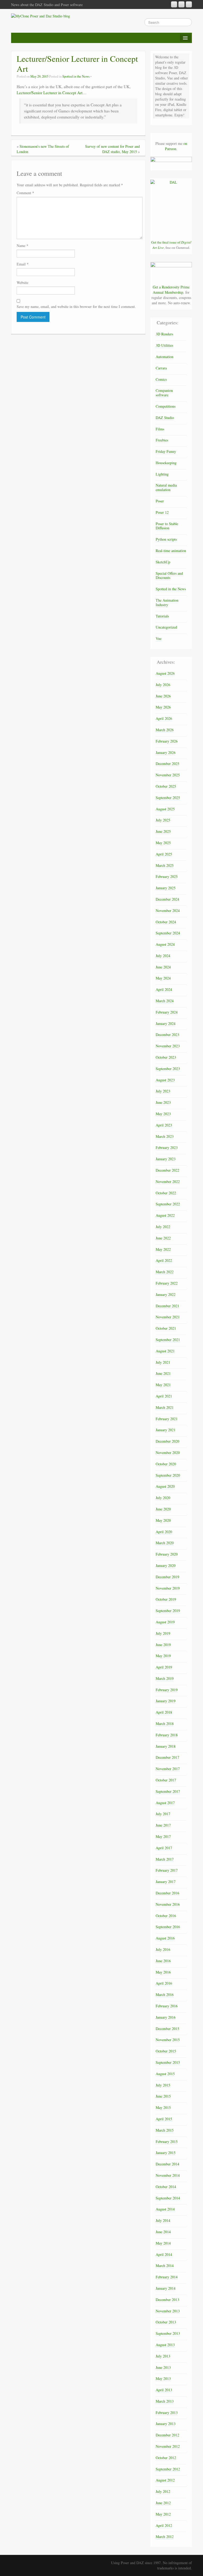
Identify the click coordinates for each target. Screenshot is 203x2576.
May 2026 (163, 707)
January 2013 (166, 2424)
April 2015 (164, 2119)
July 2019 (163, 1633)
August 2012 (165, 2480)
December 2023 (167, 1035)
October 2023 (166, 1057)
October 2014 (166, 2187)
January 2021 (166, 1430)
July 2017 (163, 1814)
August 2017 (165, 1803)
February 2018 (167, 1735)
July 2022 (163, 1227)
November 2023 (168, 1046)
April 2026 (164, 718)
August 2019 (165, 1622)
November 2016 (168, 1904)
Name (22, 246)
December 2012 (167, 2435)
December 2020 (167, 1441)
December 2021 (167, 1306)
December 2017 (167, 1757)
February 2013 (167, 2413)
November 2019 (168, 1588)
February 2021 (167, 1419)
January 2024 (166, 1023)
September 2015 (168, 2062)
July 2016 (163, 1949)
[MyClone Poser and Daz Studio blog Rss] (174, 4)
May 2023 (163, 1114)
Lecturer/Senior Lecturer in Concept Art (50, 93)
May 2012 (163, 2514)
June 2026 (163, 696)
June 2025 (163, 831)
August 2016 (165, 1938)
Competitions (166, 406)
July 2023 (163, 1091)
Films (160, 429)
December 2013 (167, 2300)
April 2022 (164, 1260)
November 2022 (168, 1182)
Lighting (162, 474)
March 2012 (165, 2537)
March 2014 (165, 2266)
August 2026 (165, 673)
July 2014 (163, 2220)
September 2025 (168, 798)
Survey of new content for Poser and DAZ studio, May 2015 (112, 149)
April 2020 (164, 1532)
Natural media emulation (166, 487)
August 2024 (165, 944)
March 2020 (165, 1543)
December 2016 (167, 1893)
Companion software (164, 393)
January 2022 (166, 1294)
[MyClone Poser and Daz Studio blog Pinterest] (181, 4)
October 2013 (166, 2322)
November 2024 (168, 911)
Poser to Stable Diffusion (167, 526)
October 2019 (166, 1599)
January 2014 (166, 2288)
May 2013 (163, 2378)
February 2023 (167, 1147)
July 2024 (163, 956)
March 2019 (165, 1678)
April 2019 (164, 1667)
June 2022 (163, 1238)
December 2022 (167, 1170)
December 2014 (167, 2164)
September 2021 (168, 1340)
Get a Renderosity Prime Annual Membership (171, 290)
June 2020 (163, 1509)
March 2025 (165, 865)
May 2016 (163, 1972)
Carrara (161, 368)
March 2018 (165, 1724)
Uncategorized (166, 627)
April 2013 (164, 2390)
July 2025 (163, 820)
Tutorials (162, 616)
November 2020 (168, 1453)
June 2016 (163, 1961)
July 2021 (163, 1362)
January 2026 (166, 752)
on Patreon (176, 146)
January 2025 (166, 888)
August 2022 (165, 1215)
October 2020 (166, 1464)
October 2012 (166, 2458)
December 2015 (167, 2029)
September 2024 (168, 933)
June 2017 (163, 1825)
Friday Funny (166, 451)
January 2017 (166, 1882)
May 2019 (163, 1656)
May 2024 (163, 978)
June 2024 (163, 967)
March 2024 (165, 1001)
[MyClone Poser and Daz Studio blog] (41, 15)
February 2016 (167, 2006)
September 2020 (168, 1475)
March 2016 (165, 1995)
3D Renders (164, 334)
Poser (160, 501)
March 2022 (165, 1272)
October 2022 (166, 1193)
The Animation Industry (167, 602)
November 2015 (168, 2040)
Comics (161, 379)
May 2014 (163, 2243)
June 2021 (163, 1373)
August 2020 (165, 1486)
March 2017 (165, 1859)
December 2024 (167, 899)
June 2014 (163, 2232)
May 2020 (163, 1520)
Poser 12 (162, 512)
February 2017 (167, 1870)
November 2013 (168, 2311)
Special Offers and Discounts (169, 576)
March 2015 (165, 2130)
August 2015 (165, 2074)
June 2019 (163, 1645)
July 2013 (163, 2356)
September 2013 (168, 2333)
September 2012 (168, 2469)
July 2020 (163, 1498)
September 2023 (168, 1069)
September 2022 (168, 1204)
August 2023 (165, 1080)
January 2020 (166, 1565)
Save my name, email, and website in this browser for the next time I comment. (76, 306)
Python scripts (166, 539)
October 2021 (166, 1328)
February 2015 (167, 2142)
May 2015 (163, 2107)
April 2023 (164, 1125)
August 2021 (165, 1351)
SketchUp (163, 562)
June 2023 (163, 1102)
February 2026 (167, 741)
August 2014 (165, 2209)
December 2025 (167, 764)
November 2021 (168, 1317)
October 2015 (166, 2051)
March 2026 (165, 730)
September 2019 (168, 1611)
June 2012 (163, 2503)
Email (23, 264)
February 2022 (167, 1283)
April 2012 (164, 2525)
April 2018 (164, 1712)
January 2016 (166, 2017)
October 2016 (166, 1916)
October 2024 (166, 922)
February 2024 (167, 1012)
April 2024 (164, 989)
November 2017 (168, 1769)
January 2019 (166, 1701)
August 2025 (165, 809)
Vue (159, 638)
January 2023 (166, 1159)
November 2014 (168, 2175)
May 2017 (163, 1836)
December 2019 (167, 1577)
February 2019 (167, 1690)
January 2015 (166, 2153)
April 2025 (164, 854)
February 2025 (167, 876)
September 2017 (168, 1791)
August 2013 (165, 2345)
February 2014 (167, 2277)
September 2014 (168, 2198)
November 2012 (168, 2446)
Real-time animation (171, 551)
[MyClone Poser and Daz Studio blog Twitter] (189, 4)
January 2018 (166, 1746)
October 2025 (166, 786)
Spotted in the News (76, 76)
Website (22, 282)
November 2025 (168, 775)
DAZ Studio (165, 418)
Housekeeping (166, 463)
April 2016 (164, 1983)
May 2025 (163, 843)
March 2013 (165, 2401)
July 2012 (163, 2491)
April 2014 (164, 2254)
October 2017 (166, 1780)
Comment (25, 193)
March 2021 (165, 1407)
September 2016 (168, 1927)
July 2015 (163, 2085)
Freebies (162, 440)
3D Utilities (164, 345)
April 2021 (164, 1396)
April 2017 (164, 1848)
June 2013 (163, 2367)
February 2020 (167, 1554)
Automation (165, 357)
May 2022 (163, 1249)
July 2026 (163, 685)
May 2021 (163, 1385)
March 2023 (165, 1136)
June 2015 (163, 2096)
